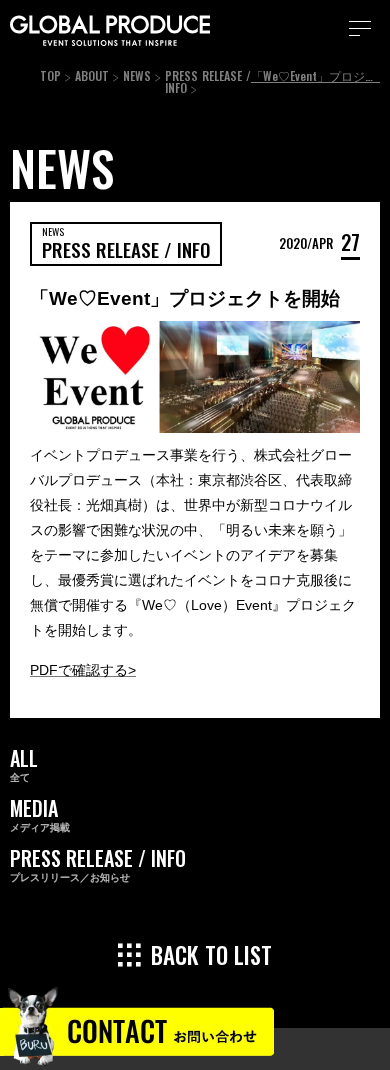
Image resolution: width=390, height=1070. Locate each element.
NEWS (137, 75)
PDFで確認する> (83, 670)
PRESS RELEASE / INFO (208, 81)
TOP (50, 75)
